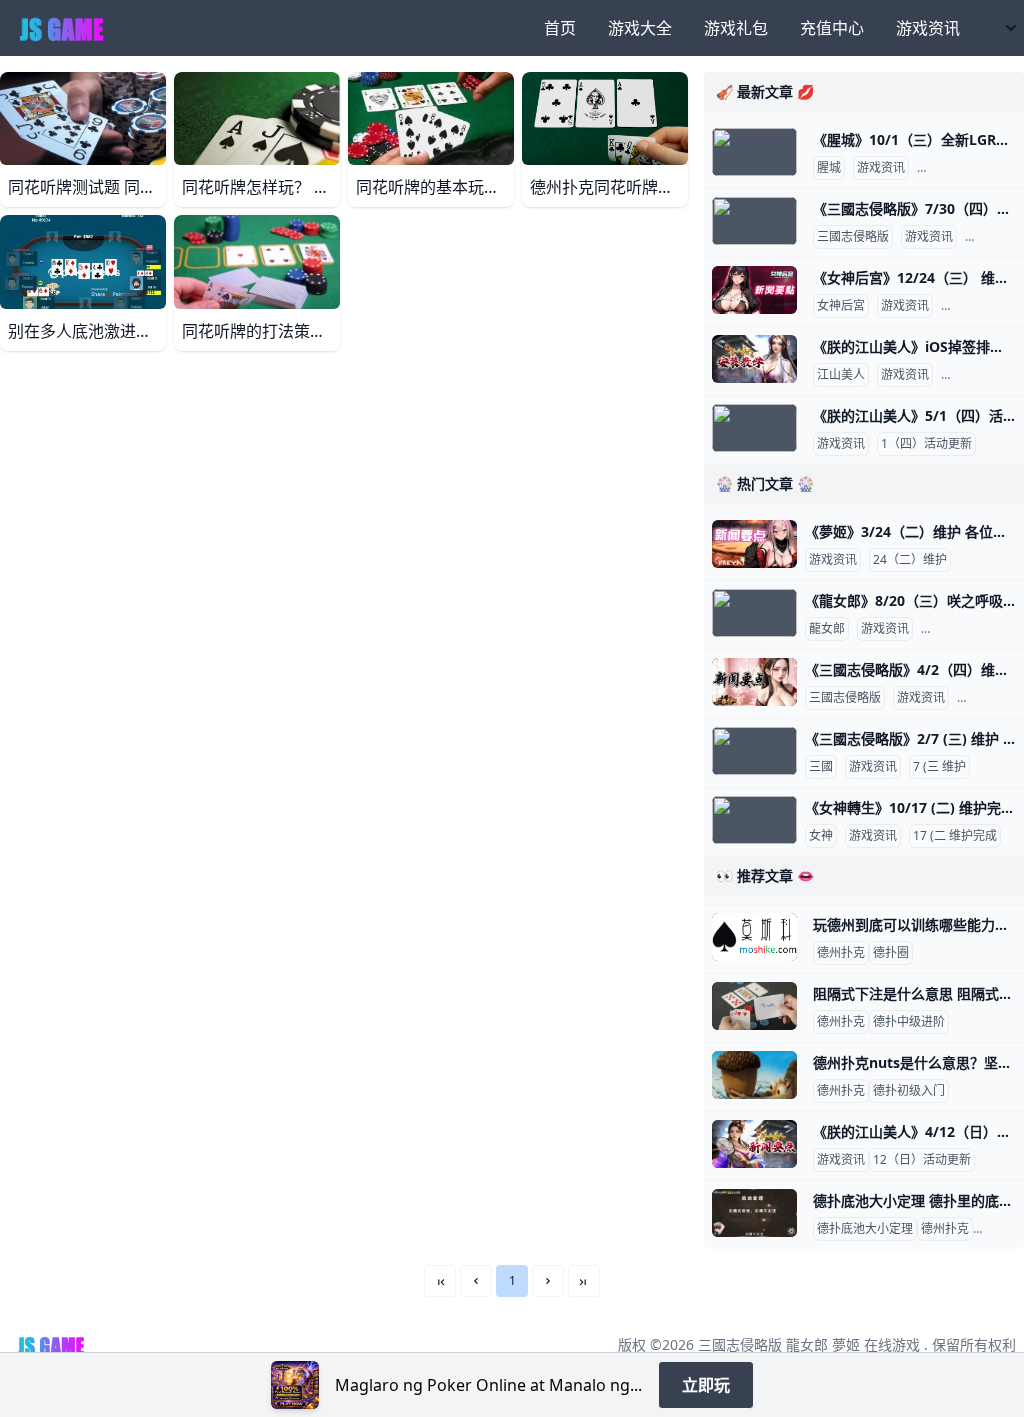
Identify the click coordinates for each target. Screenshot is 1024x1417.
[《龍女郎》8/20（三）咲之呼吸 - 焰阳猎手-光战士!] (754, 613)
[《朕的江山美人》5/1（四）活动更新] (754, 428)
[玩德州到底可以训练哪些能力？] (754, 937)
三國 (821, 767)
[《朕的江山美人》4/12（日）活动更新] (754, 1144)
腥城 (829, 168)
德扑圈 (891, 953)
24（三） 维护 (983, 306)
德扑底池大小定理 (865, 1229)
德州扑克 (841, 953)
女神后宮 (841, 306)
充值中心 (832, 28)
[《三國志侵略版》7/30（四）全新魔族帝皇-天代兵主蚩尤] (754, 221)
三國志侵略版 (853, 237)
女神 (821, 836)
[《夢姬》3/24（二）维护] (754, 544)
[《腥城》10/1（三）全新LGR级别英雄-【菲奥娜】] (754, 152)
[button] (476, 1281)
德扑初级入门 (909, 1091)
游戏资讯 (928, 28)
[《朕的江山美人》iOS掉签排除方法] (754, 359)
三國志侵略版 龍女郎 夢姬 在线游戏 (809, 1344)
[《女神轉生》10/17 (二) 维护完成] (754, 820)
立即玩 (706, 1385)
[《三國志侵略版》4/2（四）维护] (754, 682)
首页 (560, 28)
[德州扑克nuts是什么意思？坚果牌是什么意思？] (754, 1075)
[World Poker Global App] (295, 1385)
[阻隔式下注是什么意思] (754, 1006)
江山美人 (841, 375)
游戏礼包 (736, 28)
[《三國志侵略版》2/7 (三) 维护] (754, 751)
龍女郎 (827, 629)
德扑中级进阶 (909, 1022)
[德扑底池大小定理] (754, 1213)
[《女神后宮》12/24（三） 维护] (754, 290)
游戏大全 (640, 28)
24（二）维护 (910, 560)
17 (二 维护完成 (955, 836)
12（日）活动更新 (922, 1160)
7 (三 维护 (939, 767)
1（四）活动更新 (926, 444)
